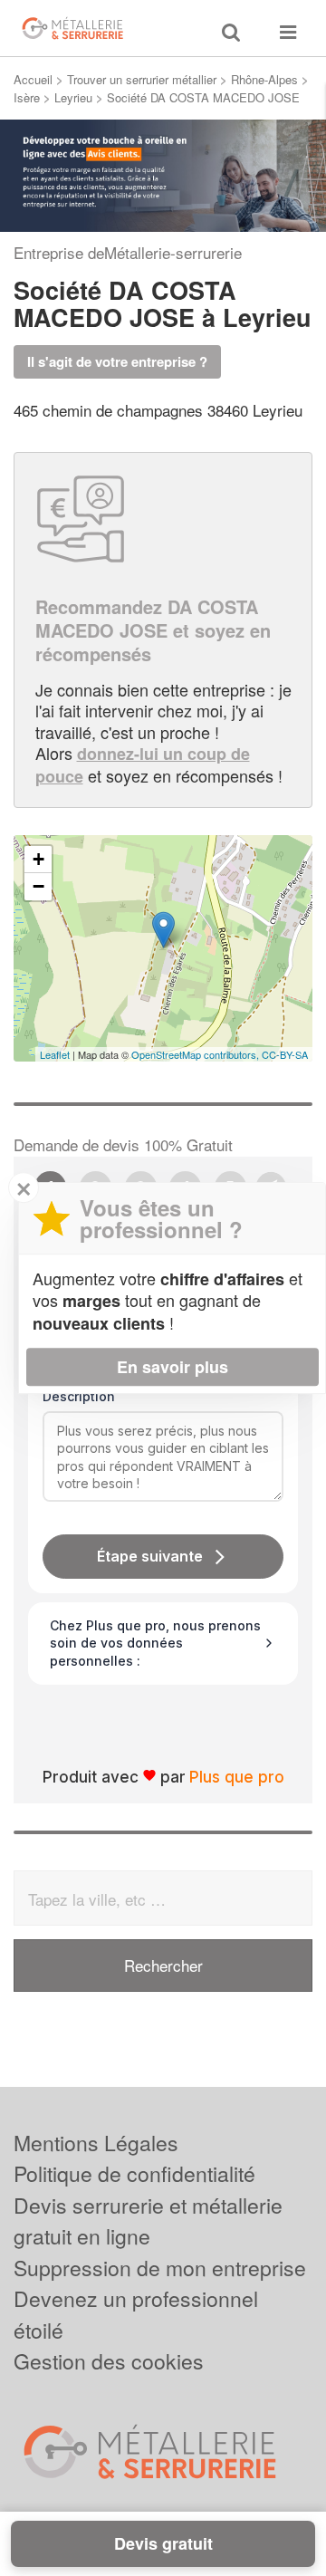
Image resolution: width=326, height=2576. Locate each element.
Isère (27, 97)
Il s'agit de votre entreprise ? (117, 361)
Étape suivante (150, 1556)
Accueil (33, 79)
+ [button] (38, 859)
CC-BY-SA (285, 1054)
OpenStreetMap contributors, (197, 1054)
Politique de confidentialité (134, 2173)
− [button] (38, 886)
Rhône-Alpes (264, 79)
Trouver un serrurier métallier (142, 79)
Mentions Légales (96, 2143)
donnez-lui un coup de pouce (143, 764)
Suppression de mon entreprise (160, 2268)
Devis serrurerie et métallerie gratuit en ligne (148, 2221)
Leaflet (55, 1054)
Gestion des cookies (109, 2361)
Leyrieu (73, 97)
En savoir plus (173, 1367)
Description (79, 1396)
